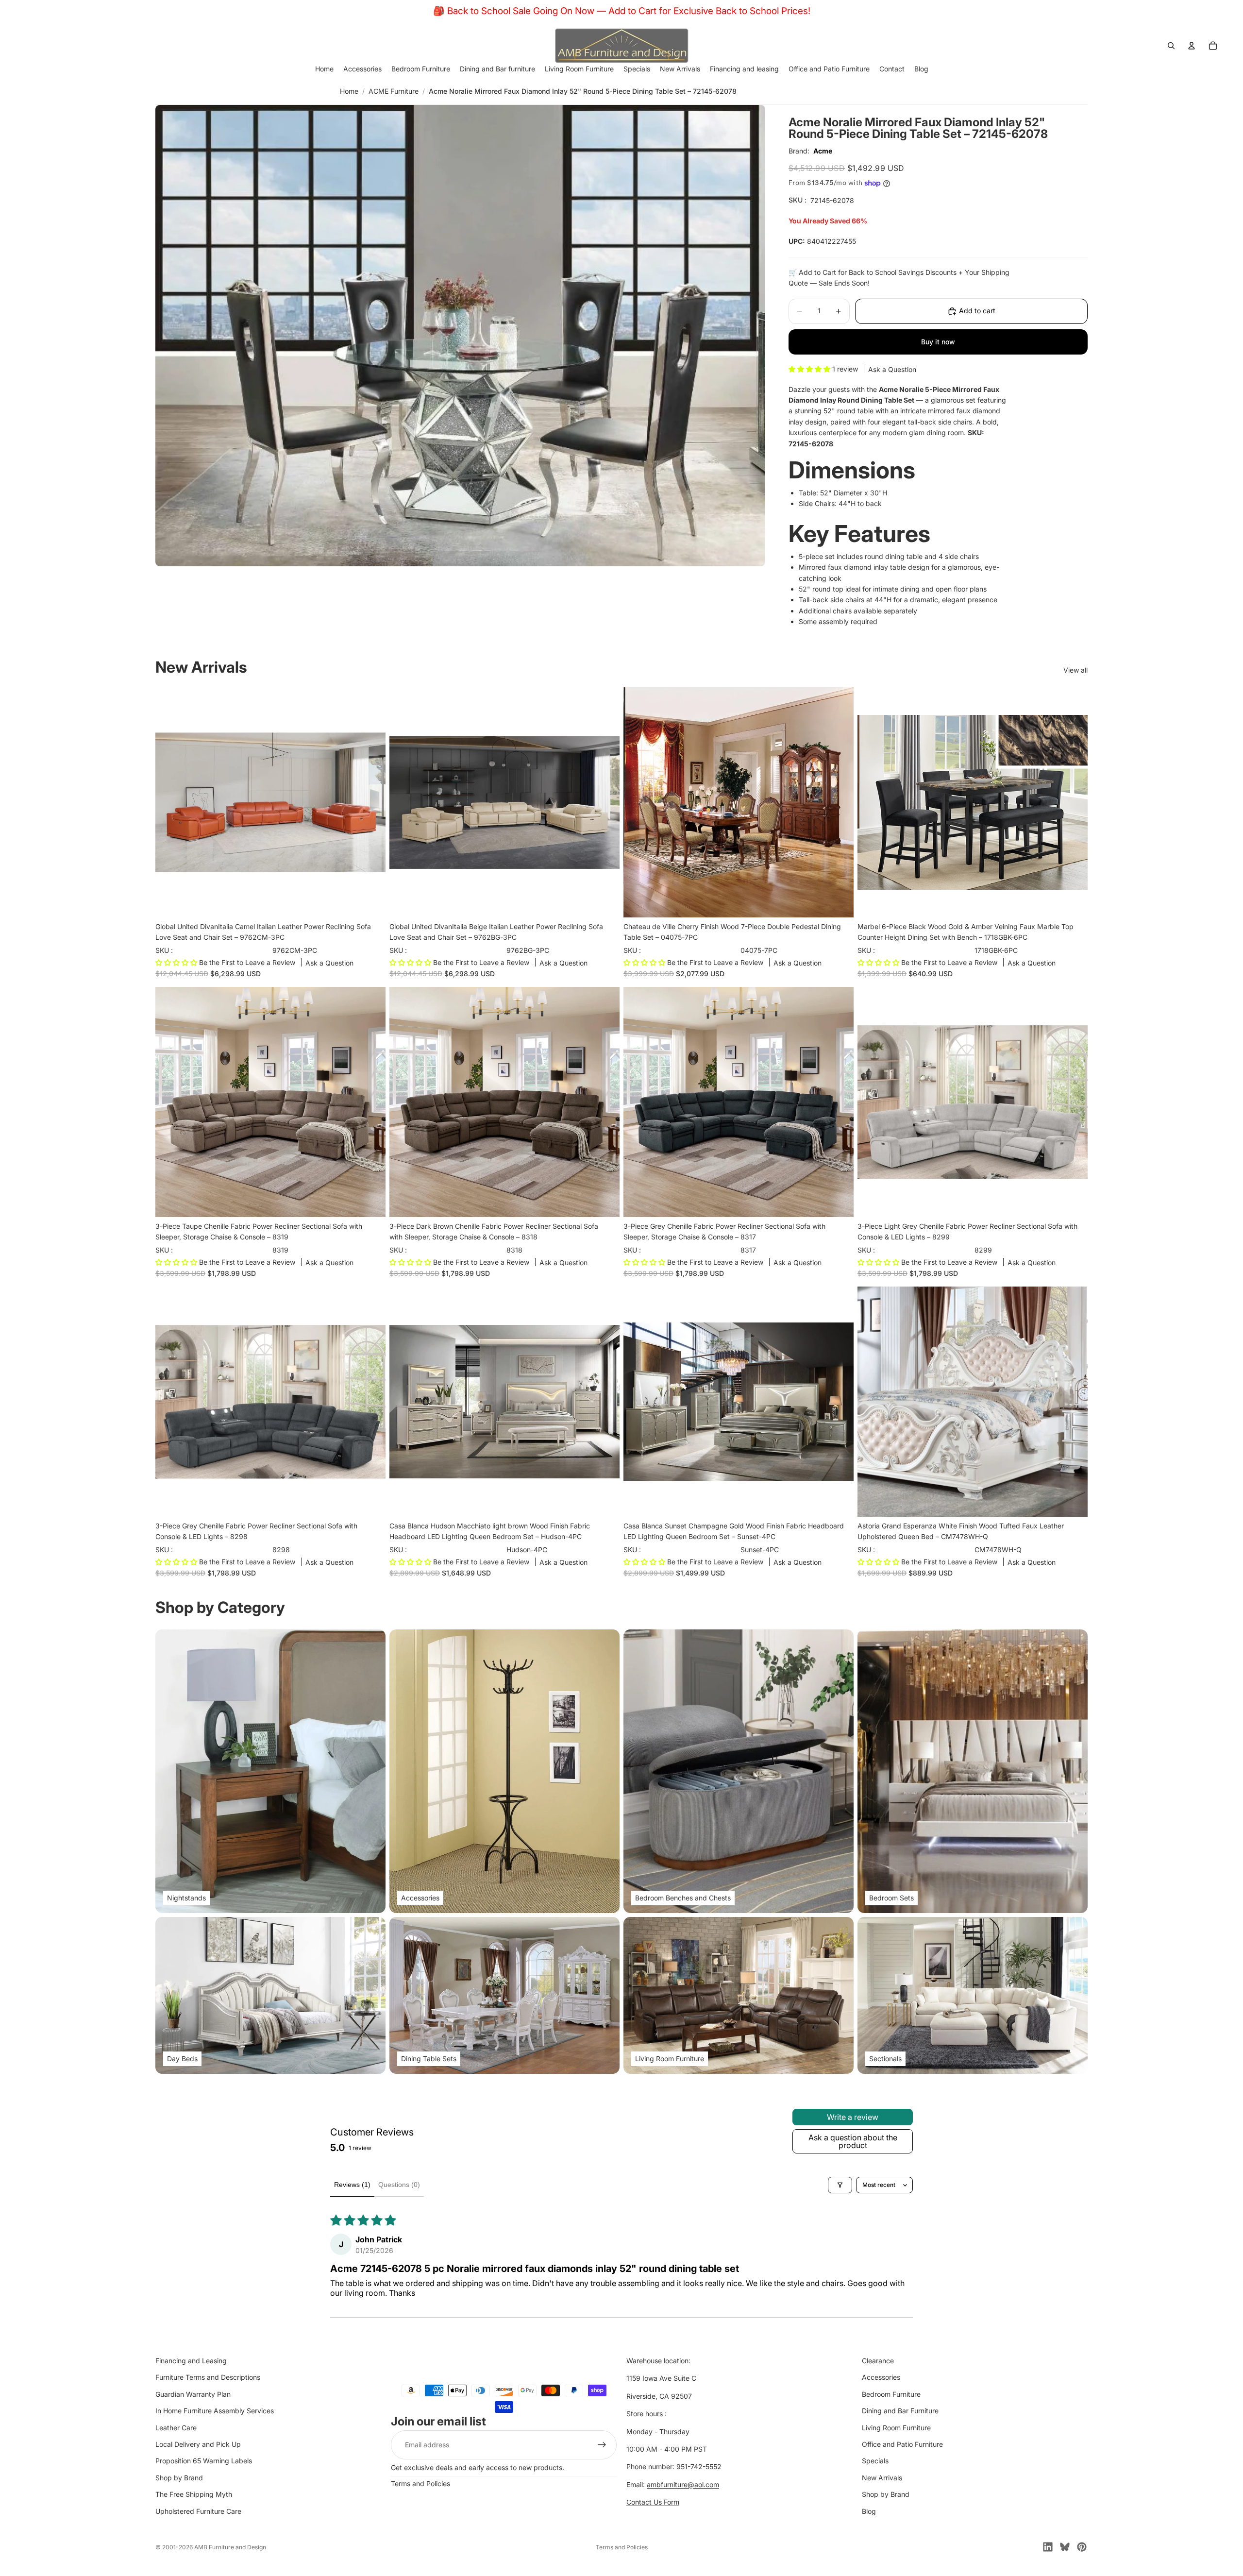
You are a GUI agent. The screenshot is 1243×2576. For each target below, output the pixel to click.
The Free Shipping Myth (194, 2494)
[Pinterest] (1082, 2547)
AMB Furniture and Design (230, 2547)
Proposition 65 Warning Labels (204, 2461)
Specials (875, 2461)
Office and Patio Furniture (902, 2444)
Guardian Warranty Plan (193, 2394)
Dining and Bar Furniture (900, 2411)
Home (349, 91)
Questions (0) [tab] (399, 2185)
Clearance (878, 2361)
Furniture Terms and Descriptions (208, 2378)
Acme (823, 151)
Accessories (881, 2378)
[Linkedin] (1048, 2547)
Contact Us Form (653, 2502)
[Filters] (840, 2185)
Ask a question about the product (853, 2141)
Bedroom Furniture (891, 2394)
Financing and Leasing (191, 2361)
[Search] (1171, 46)
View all (1075, 670)
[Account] (1192, 46)
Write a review (853, 2117)
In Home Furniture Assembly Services (215, 2411)
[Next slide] (839, 802)
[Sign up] (602, 2445)
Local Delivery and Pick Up (198, 2444)
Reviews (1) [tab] (352, 2185)
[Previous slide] (638, 802)
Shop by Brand (179, 2478)
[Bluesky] (1065, 2547)
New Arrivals (882, 2478)
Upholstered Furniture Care (198, 2511)
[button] (810, 369)
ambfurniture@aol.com (683, 2484)
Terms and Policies (420, 2483)
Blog (869, 2511)
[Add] (370, 902)
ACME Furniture (394, 91)
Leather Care (176, 2428)
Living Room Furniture (896, 2428)
